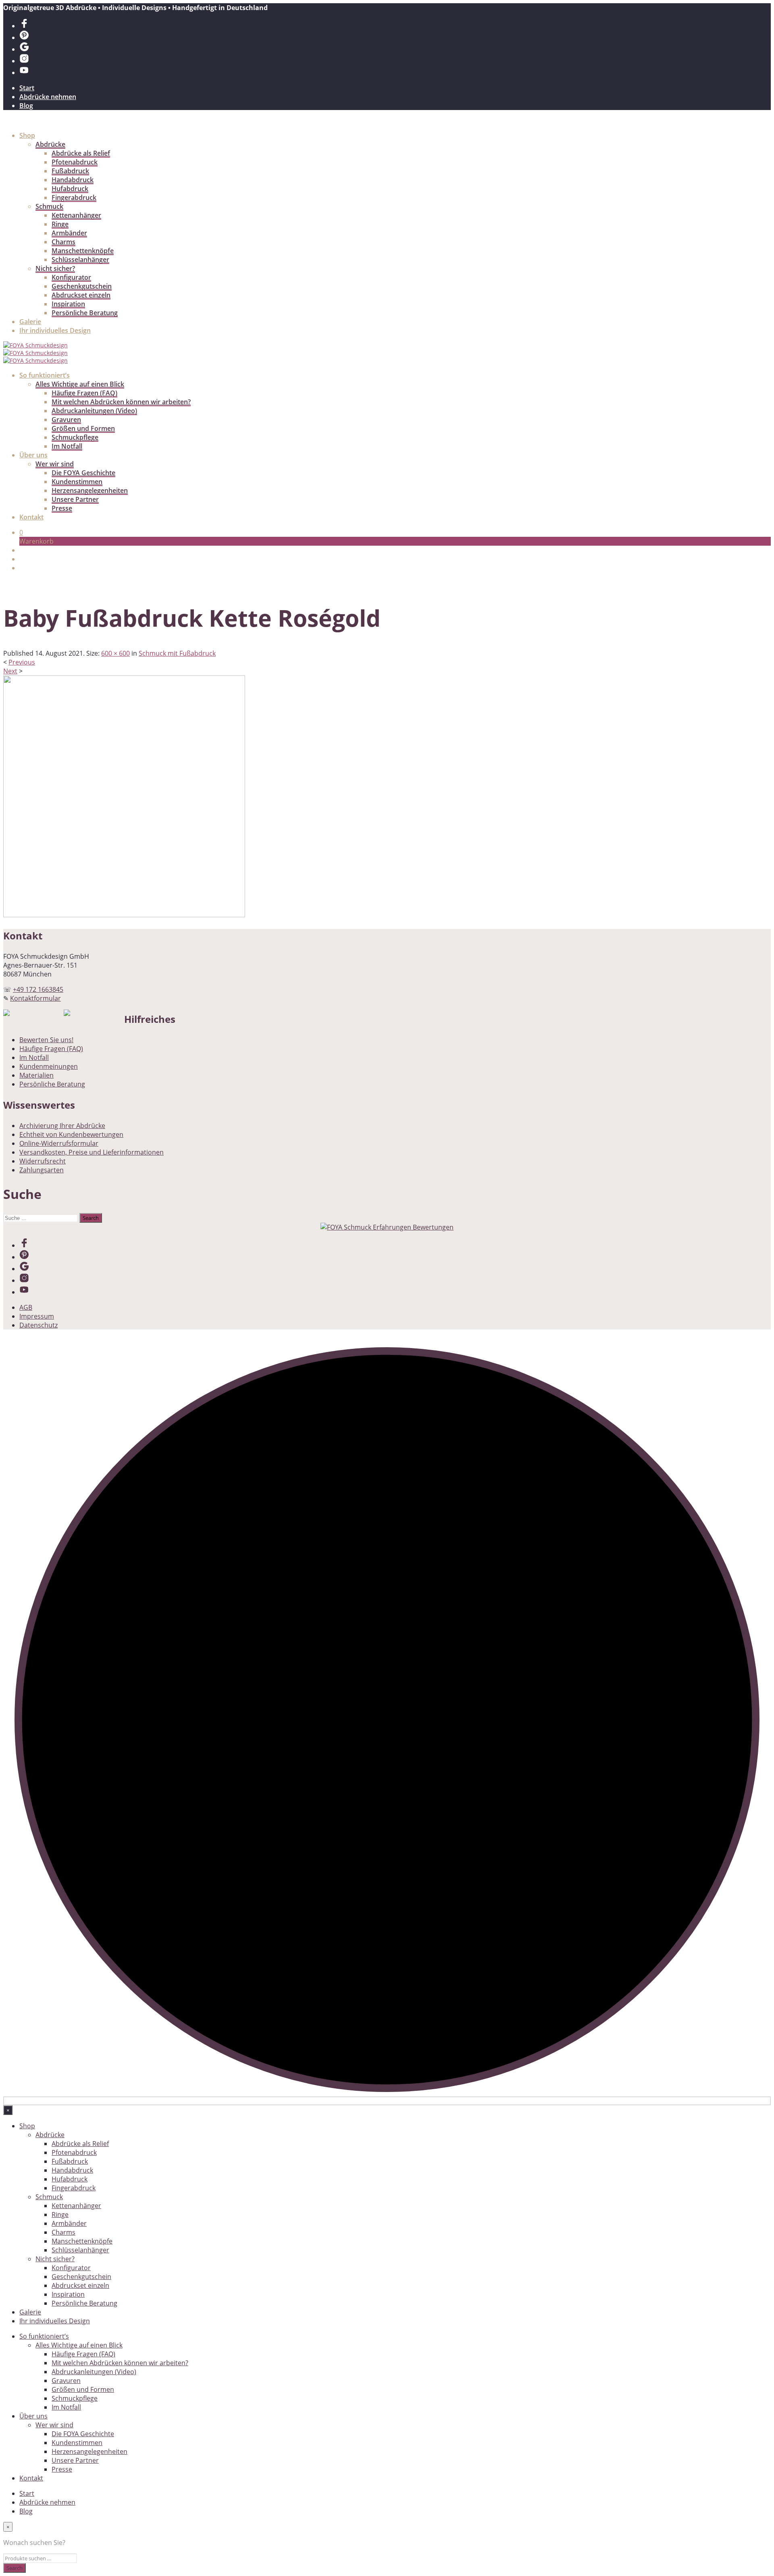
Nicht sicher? (55, 268)
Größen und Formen (83, 428)
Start (27, 88)
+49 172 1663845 (38, 989)
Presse (62, 508)
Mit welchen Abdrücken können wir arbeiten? (121, 402)
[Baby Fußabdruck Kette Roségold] (124, 915)
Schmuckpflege (75, 437)
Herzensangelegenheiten (90, 490)
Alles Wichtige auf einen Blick (80, 384)
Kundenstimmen (77, 482)
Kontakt (31, 517)
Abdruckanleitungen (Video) (94, 411)
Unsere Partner (75, 499)
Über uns (33, 455)
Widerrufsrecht (43, 1161)
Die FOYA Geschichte (83, 473)
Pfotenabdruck (75, 162)
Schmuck (49, 206)
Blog (26, 106)
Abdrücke (50, 144)
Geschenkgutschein (82, 286)
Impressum (37, 1316)
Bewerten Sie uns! (46, 1040)
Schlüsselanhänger (80, 260)
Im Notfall (67, 446)
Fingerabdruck (74, 197)
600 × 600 (115, 653)
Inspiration (68, 304)
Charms (63, 242)
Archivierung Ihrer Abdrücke (62, 1126)
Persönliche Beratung (85, 313)
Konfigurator (71, 277)
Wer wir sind (55, 464)
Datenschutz (38, 1325)
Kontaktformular (35, 998)
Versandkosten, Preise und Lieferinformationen (92, 1152)
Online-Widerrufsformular (59, 1143)
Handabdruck (73, 180)
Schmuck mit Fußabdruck (177, 653)
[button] (21, 532)
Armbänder (69, 233)
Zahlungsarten (42, 1170)
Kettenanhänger (76, 215)
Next (10, 671)
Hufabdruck (70, 189)
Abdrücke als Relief (81, 153)
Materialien (36, 1075)
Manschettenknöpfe (83, 251)
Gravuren (66, 420)
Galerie (30, 322)
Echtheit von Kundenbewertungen (71, 1134)
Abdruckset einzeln (81, 295)
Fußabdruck (70, 171)
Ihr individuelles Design (55, 330)
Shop (27, 135)
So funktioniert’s (45, 375)
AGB (26, 1307)
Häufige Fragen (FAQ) (84, 393)
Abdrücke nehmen (48, 97)
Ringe (60, 224)
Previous (22, 662)
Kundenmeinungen (49, 1066)
